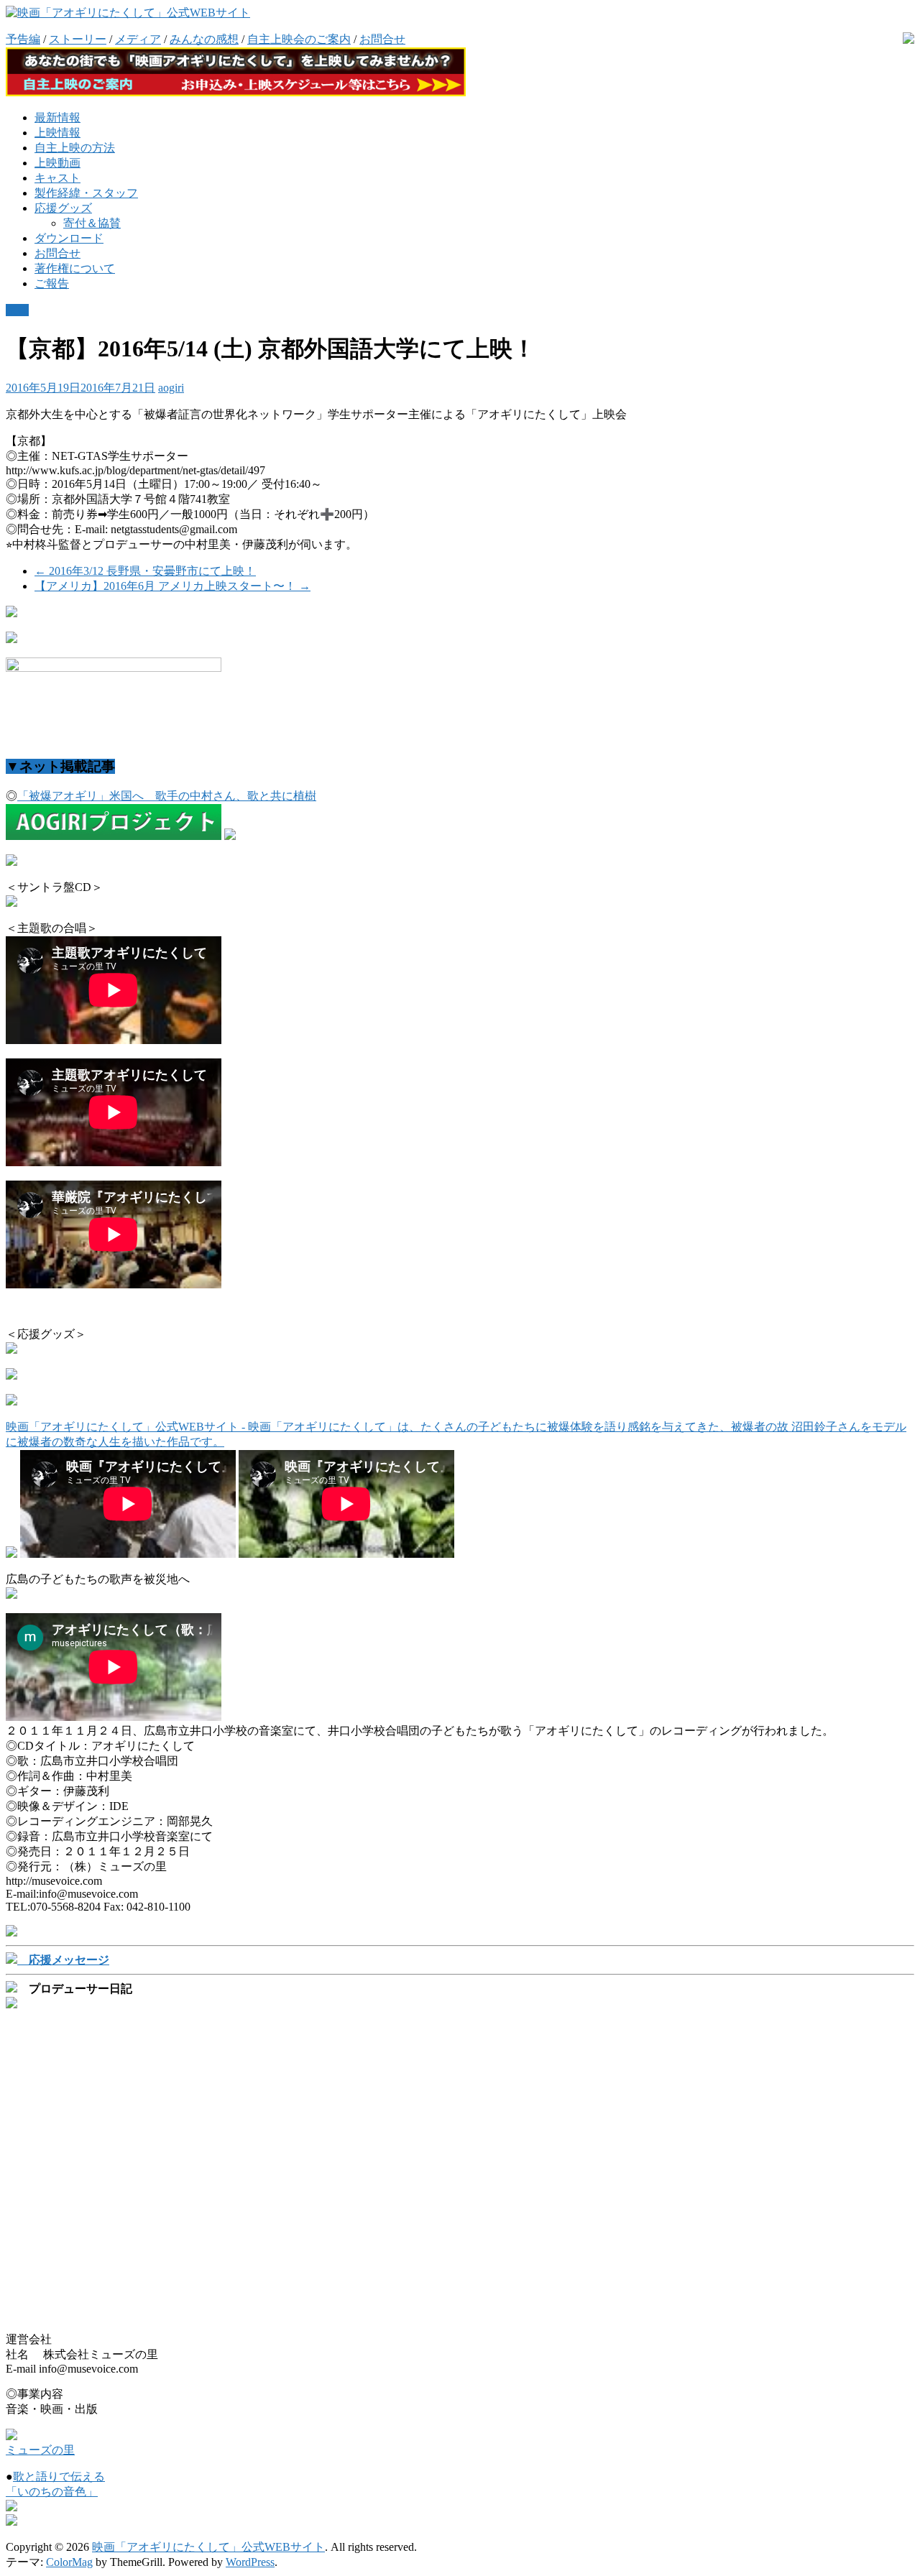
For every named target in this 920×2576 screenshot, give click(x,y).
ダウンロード (69, 238)
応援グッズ (63, 208)
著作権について (75, 268)
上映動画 (57, 163)
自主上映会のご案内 (299, 39)
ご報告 (52, 283)
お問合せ (382, 39)
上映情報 (57, 133)
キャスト (57, 178)
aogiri (171, 388)
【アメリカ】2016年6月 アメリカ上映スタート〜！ (172, 586)
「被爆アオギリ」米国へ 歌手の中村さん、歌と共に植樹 (167, 796)
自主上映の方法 (75, 148)
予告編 (23, 39)
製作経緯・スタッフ (86, 193)
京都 (17, 310)
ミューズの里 (40, 2450)
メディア (138, 39)
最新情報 (57, 117)
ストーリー (78, 39)
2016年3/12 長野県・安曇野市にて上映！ (145, 571)
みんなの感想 (204, 39)
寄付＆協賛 (92, 223)
